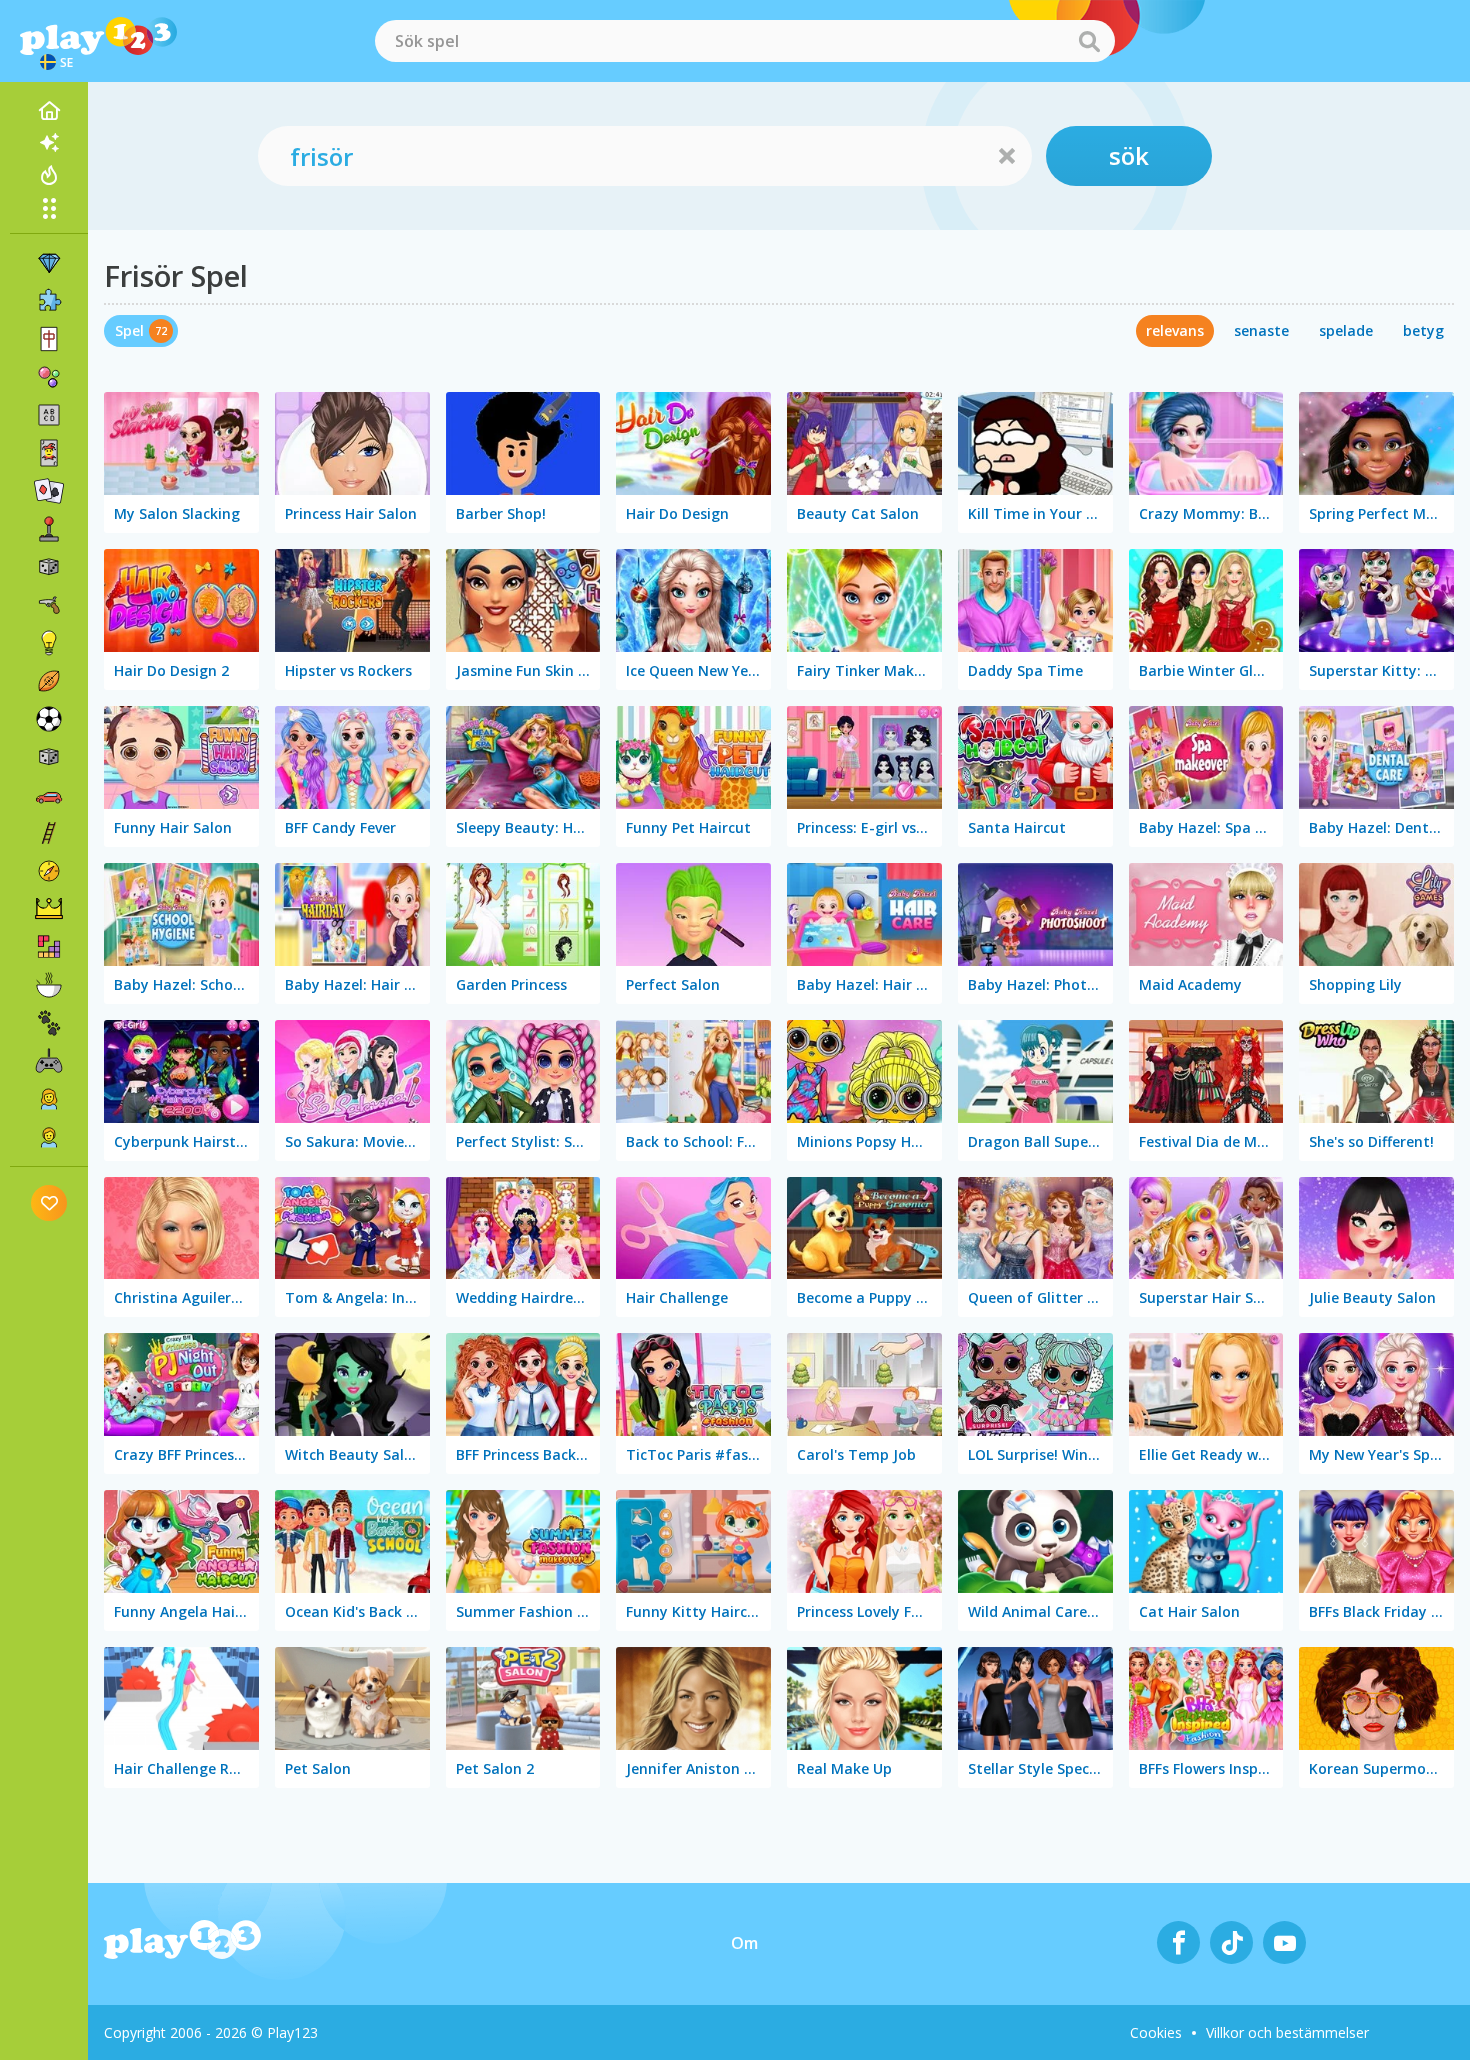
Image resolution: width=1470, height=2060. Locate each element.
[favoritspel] (49, 1202)
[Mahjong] (49, 339)
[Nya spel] (49, 143)
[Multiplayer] (49, 1061)
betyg (1423, 330)
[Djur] (49, 1023)
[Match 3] (49, 263)
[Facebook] (1178, 1942)
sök (1129, 155)
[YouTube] (1284, 1942)
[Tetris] (49, 947)
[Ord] (49, 415)
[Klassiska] (49, 757)
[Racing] (49, 795)
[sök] (1089, 41)
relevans (1175, 330)
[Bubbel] (49, 377)
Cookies (1156, 2032)
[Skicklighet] (49, 833)
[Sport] (49, 681)
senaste (1261, 330)
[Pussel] (49, 301)
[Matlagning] (49, 985)
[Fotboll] (49, 719)
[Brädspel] (49, 567)
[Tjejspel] (49, 1099)
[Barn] (49, 1137)
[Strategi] (49, 909)
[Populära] (49, 175)
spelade (1346, 330)
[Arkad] (49, 529)
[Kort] (49, 453)
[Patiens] (49, 491)
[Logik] (49, 643)
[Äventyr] (49, 871)
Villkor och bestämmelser (1287, 2032)
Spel (129, 330)
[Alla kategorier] (49, 208)
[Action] (49, 605)
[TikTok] (1231, 1942)
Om (744, 1943)
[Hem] (49, 111)
